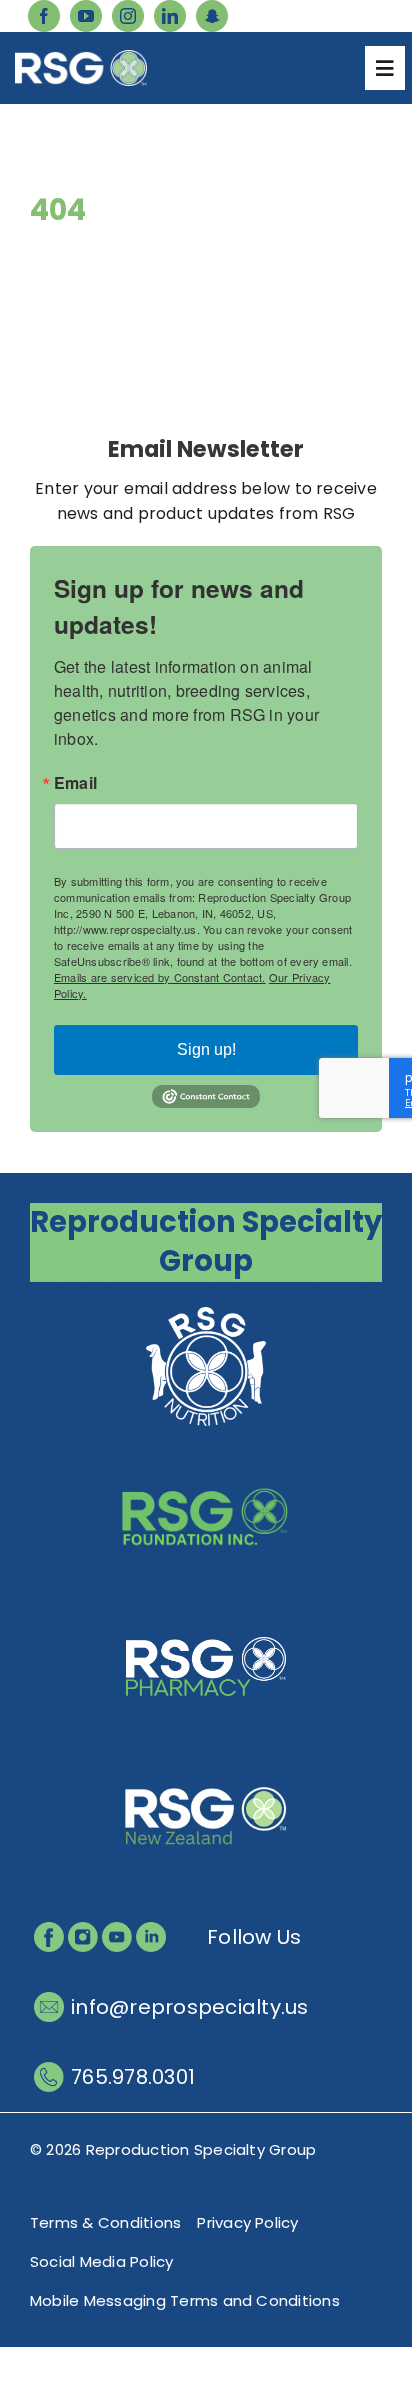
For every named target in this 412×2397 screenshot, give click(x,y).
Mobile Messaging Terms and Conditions (185, 2300)
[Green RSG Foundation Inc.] (206, 1459)
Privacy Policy (247, 2222)
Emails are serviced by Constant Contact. (160, 977)
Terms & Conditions (105, 2222)
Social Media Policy (102, 2261)
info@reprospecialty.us (189, 2007)
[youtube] (86, 16)
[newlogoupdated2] (206, 1309)
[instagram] (128, 16)
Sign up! (206, 1049)
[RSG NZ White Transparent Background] (206, 1759)
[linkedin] (170, 16)
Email (75, 783)
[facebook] (44, 16)
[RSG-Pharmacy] (206, 1609)
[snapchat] (212, 16)
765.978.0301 (133, 2077)
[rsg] (81, 57)
